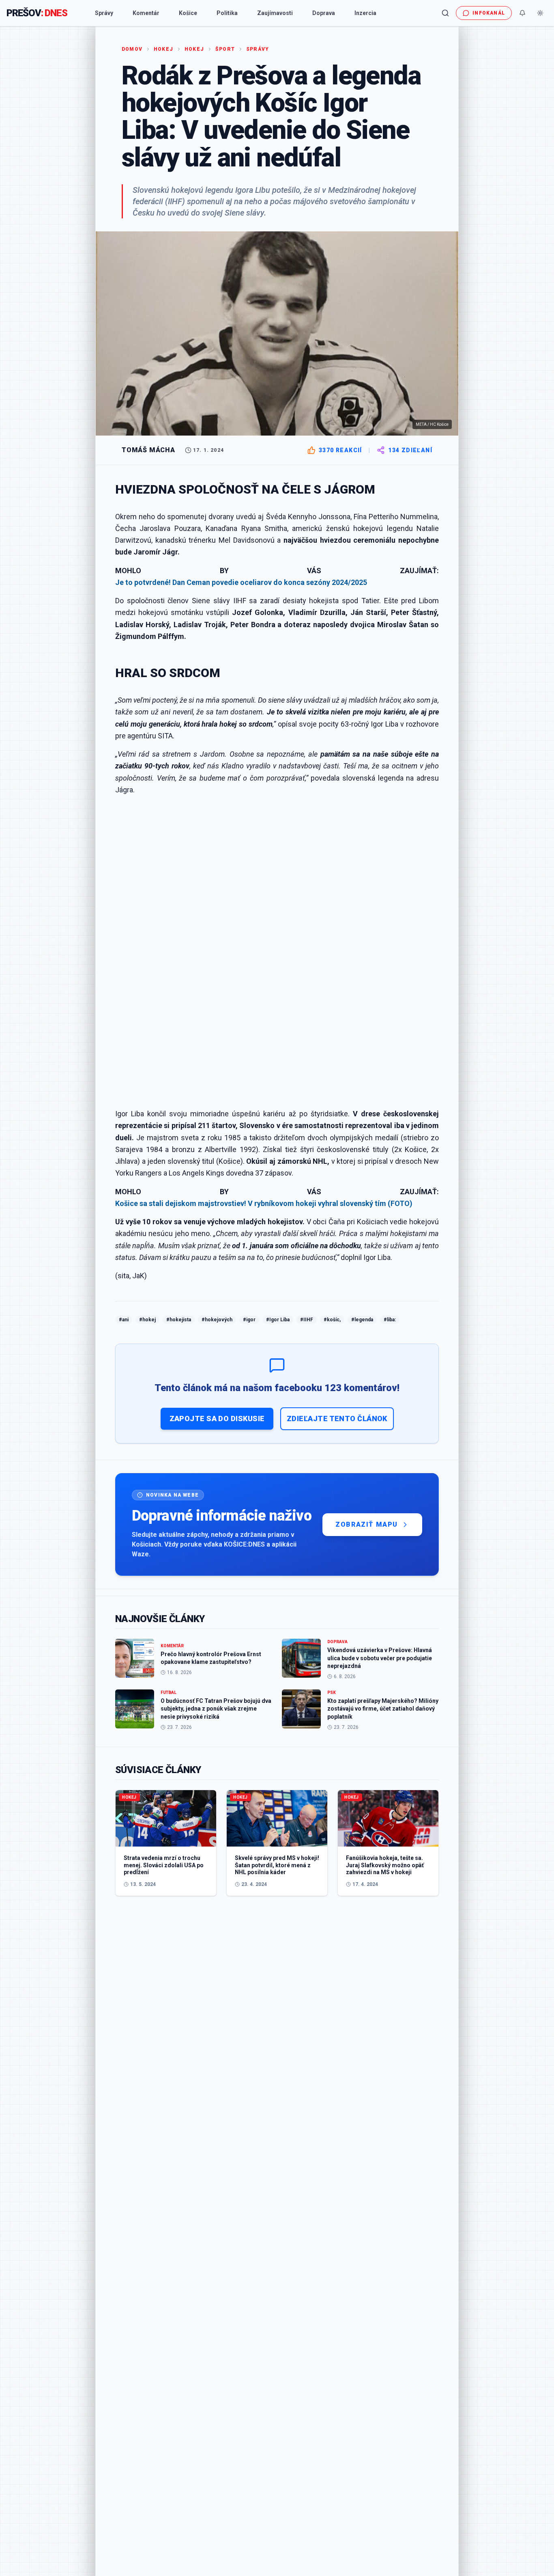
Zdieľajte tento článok (337, 1419)
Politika (227, 13)
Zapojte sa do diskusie (217, 1419)
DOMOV (132, 49)
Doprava (324, 13)
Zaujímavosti (275, 13)
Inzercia (365, 13)
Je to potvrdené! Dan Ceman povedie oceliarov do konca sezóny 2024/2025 (241, 582)
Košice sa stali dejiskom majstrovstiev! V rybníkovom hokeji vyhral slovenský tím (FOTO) (264, 1203)
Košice (188, 13)
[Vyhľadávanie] (445, 13)
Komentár (146, 13)
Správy (104, 13)
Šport (225, 49)
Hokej (163, 49)
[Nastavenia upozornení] (522, 13)
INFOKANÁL (489, 13)
